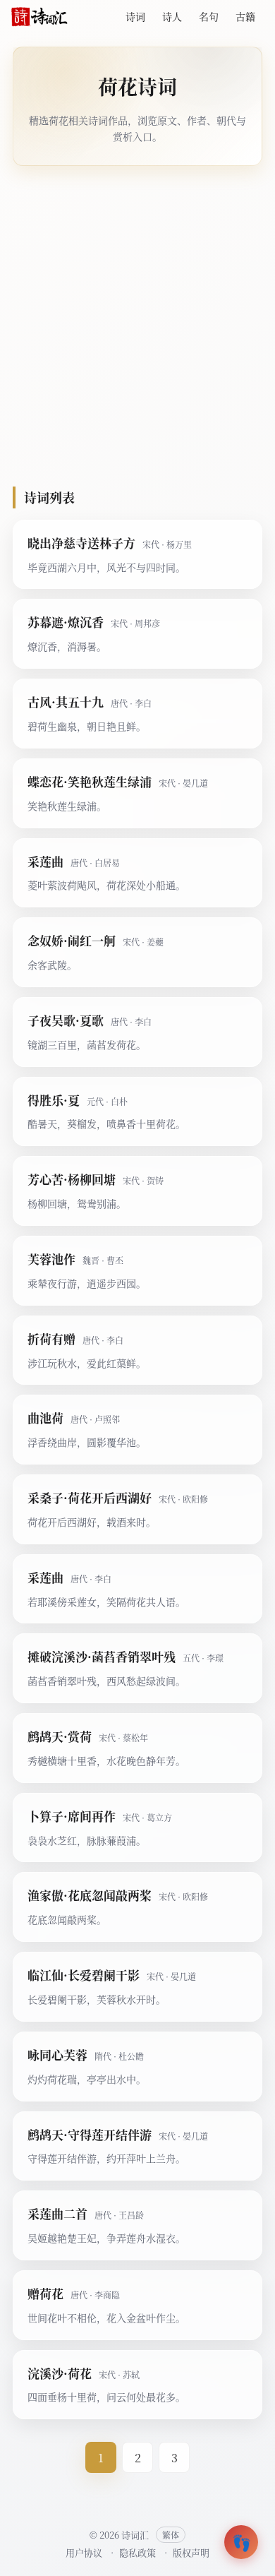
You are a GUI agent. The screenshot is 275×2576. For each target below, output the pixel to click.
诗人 (172, 16)
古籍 (245, 16)
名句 (209, 16)
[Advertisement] (137, 326)
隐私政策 (137, 2552)
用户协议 (84, 2552)
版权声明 (191, 2552)
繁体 (171, 2535)
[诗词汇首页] (39, 17)
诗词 (135, 16)
